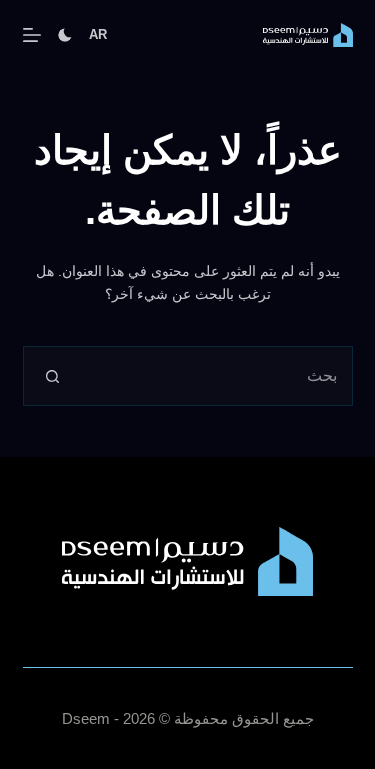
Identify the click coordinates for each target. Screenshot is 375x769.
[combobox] (217, 376)
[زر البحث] (53, 376)
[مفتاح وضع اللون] (65, 35)
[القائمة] (32, 35)
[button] (98, 34)
